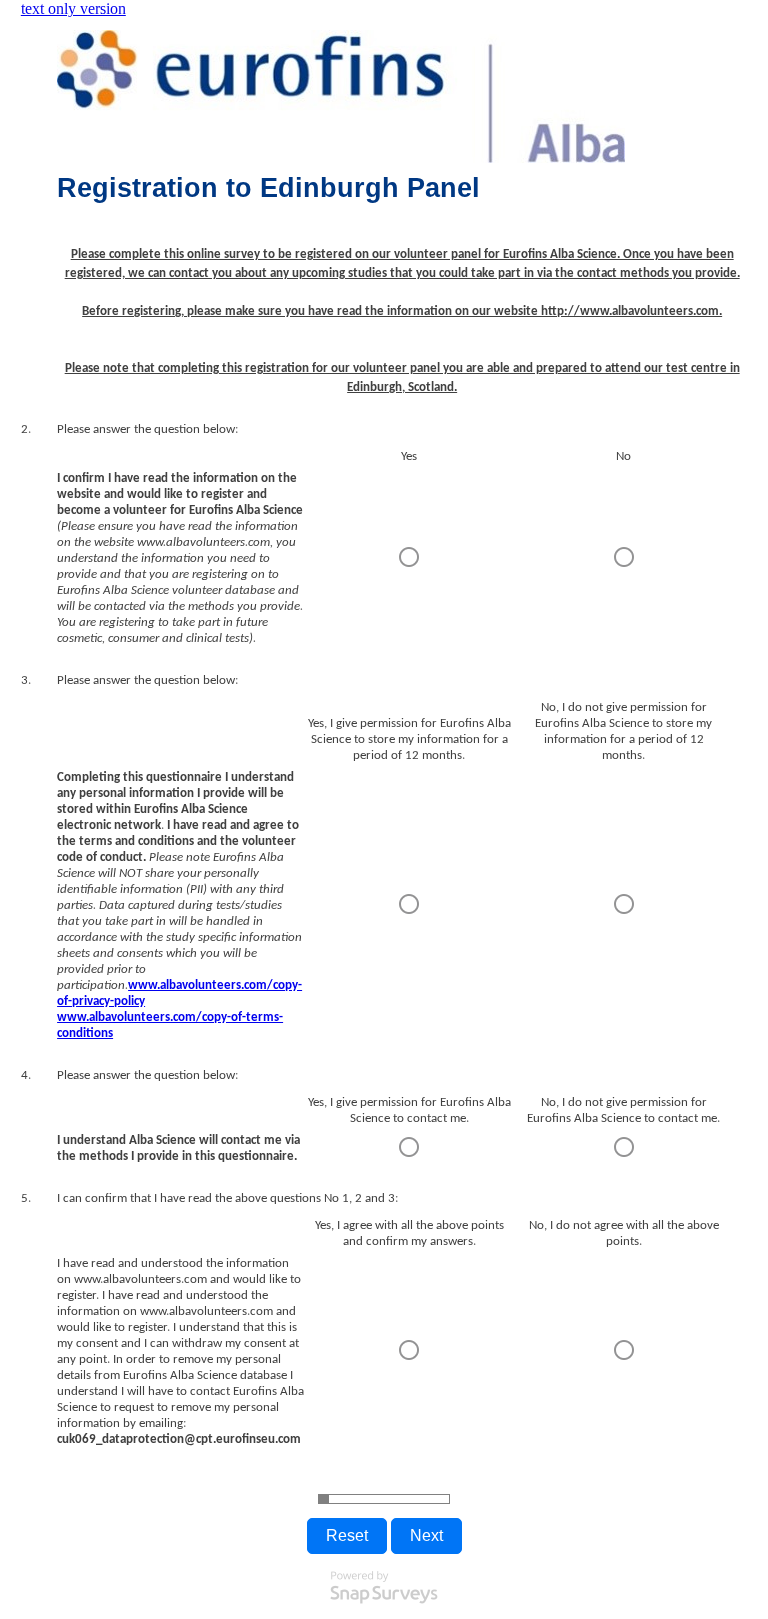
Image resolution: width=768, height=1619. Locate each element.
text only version (73, 8)
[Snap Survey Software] (384, 1607)
